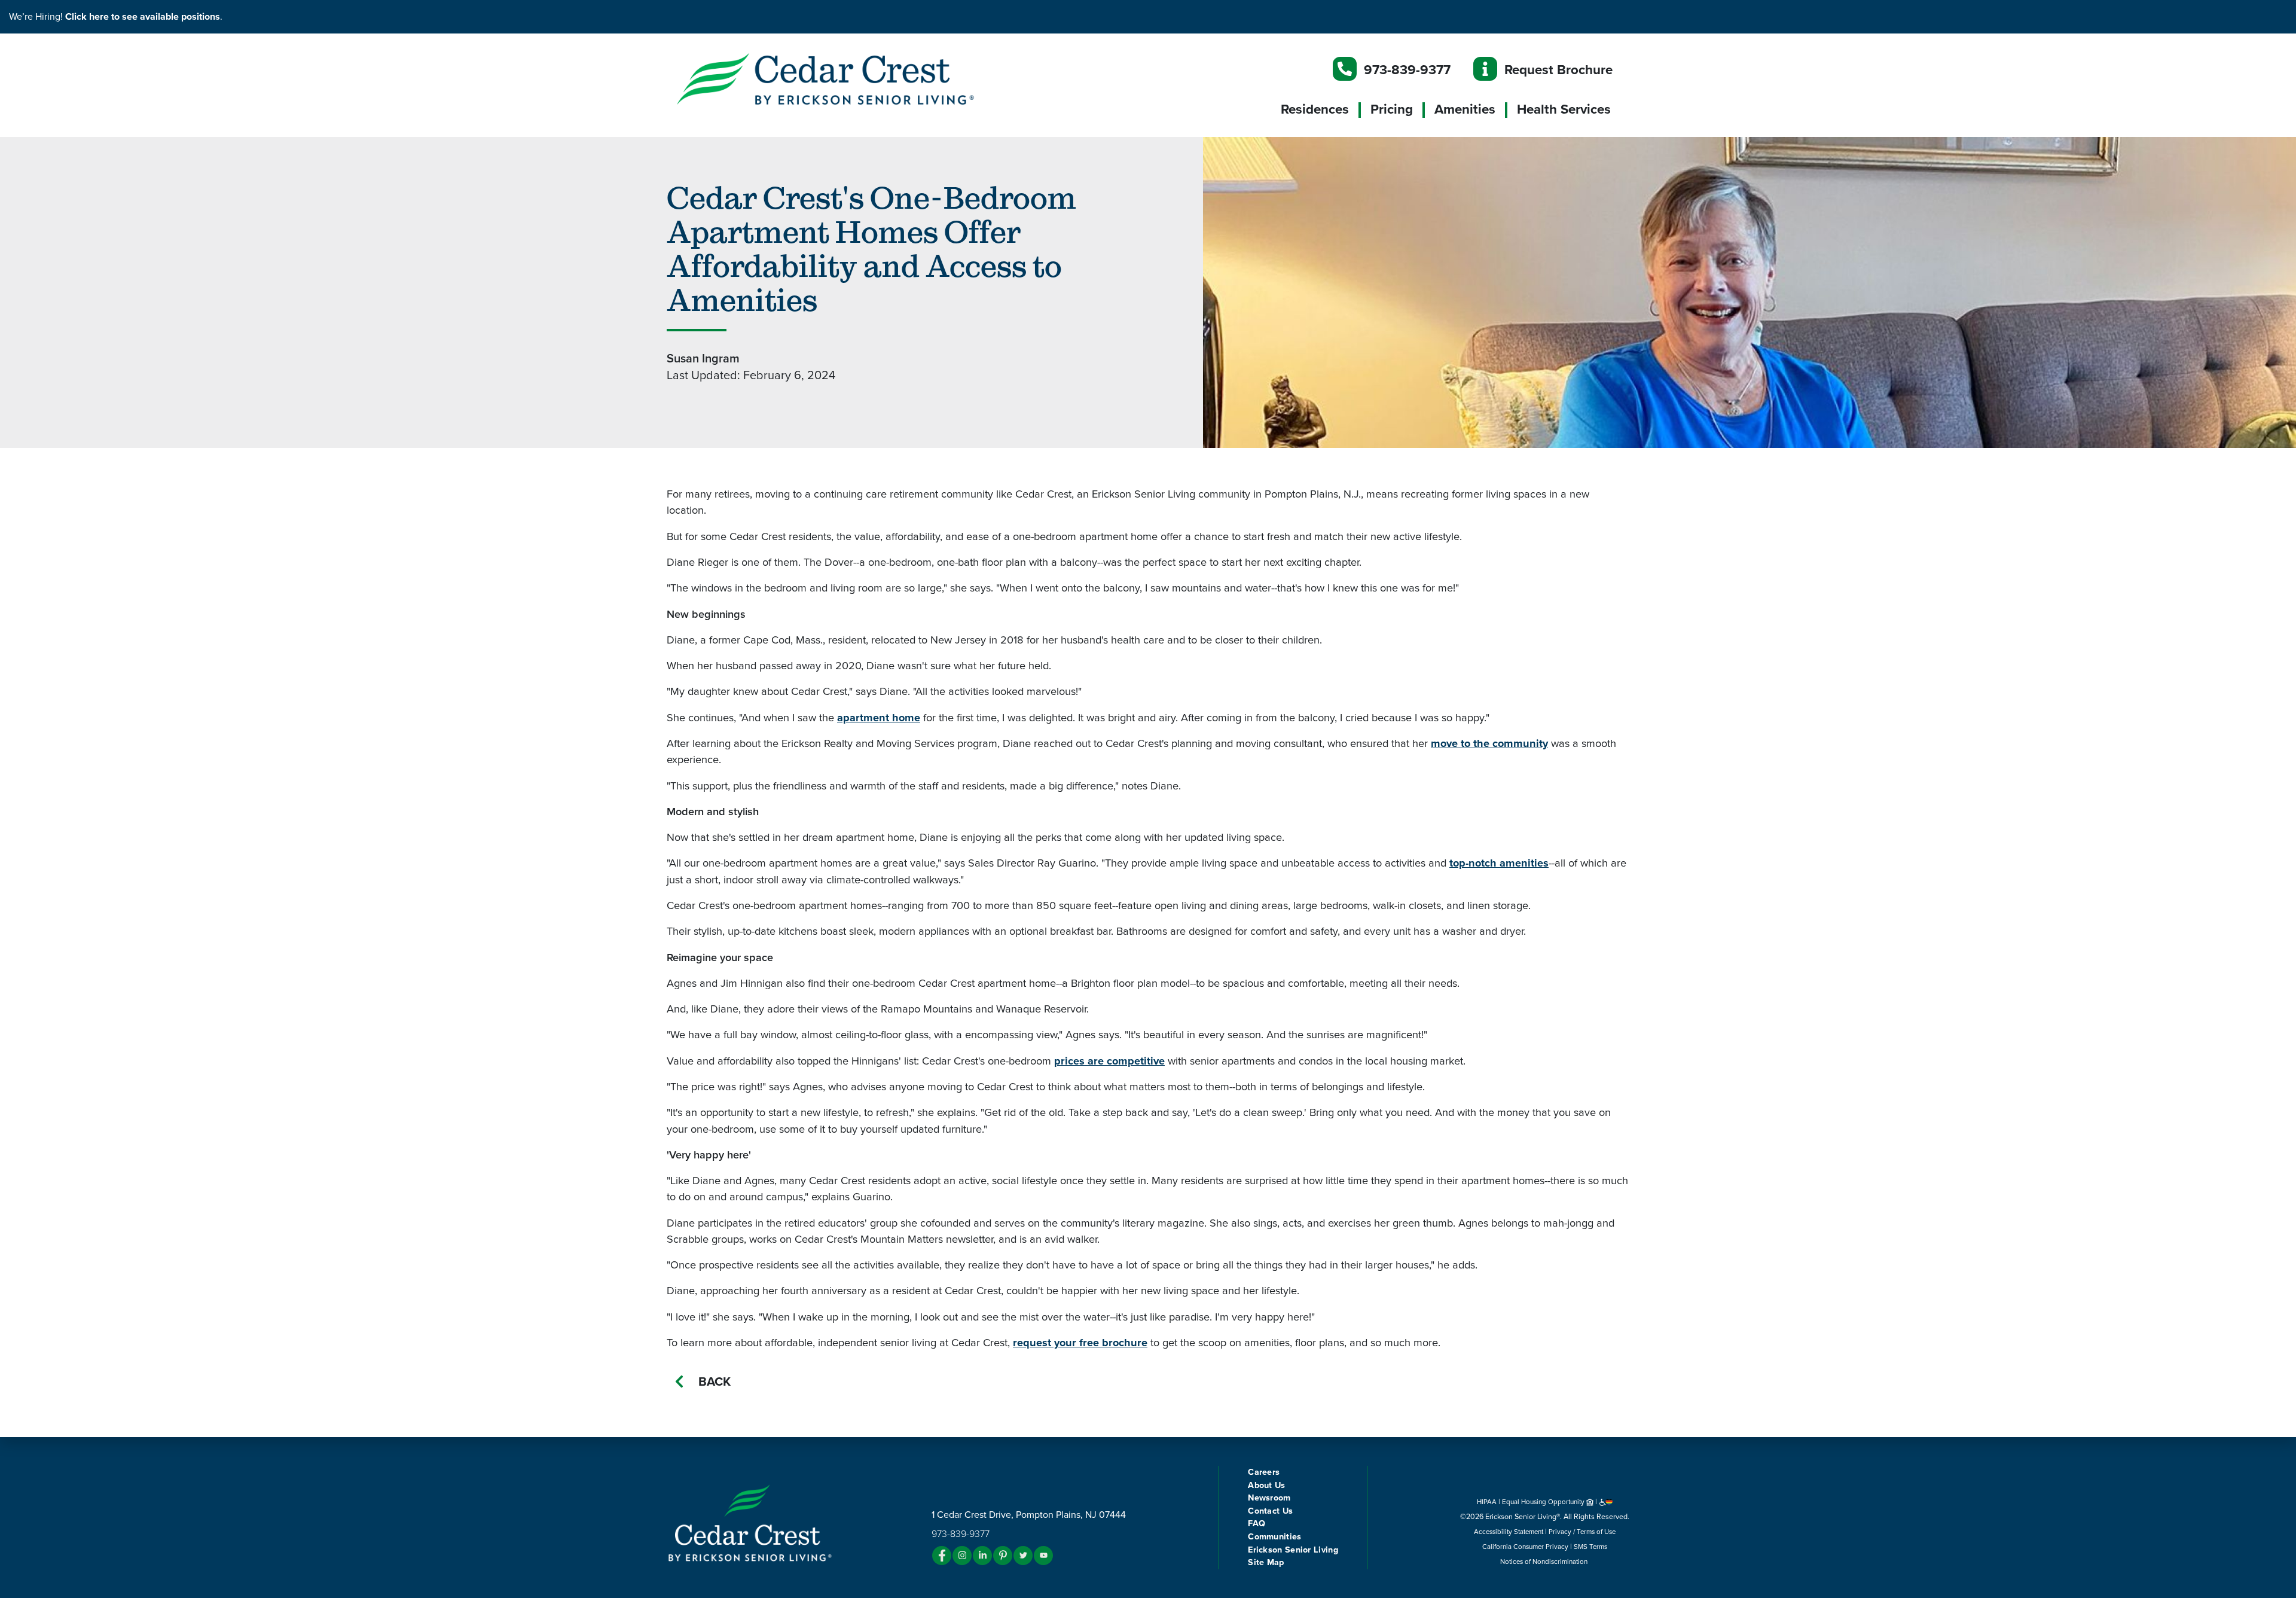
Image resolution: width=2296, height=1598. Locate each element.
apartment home (879, 718)
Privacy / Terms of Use (1582, 1532)
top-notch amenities (1499, 863)
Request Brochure (1558, 70)
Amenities (1465, 109)
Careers (1264, 1472)
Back (715, 1382)
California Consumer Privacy (1525, 1547)
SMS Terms (1590, 1547)
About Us (1266, 1485)
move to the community (1489, 743)
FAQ (1257, 1524)
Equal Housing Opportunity (1544, 1502)
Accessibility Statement (1509, 1532)
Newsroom (1269, 1498)
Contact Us (1270, 1511)
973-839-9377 (1407, 70)
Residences (1315, 109)
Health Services (1564, 109)
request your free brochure (1080, 1343)
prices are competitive (1109, 1061)
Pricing (1392, 109)
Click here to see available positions (143, 17)
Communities (1274, 1537)
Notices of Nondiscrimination (1545, 1562)
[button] (849, 78)
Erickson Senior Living (1293, 1550)
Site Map (1266, 1562)
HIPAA (1487, 1502)
